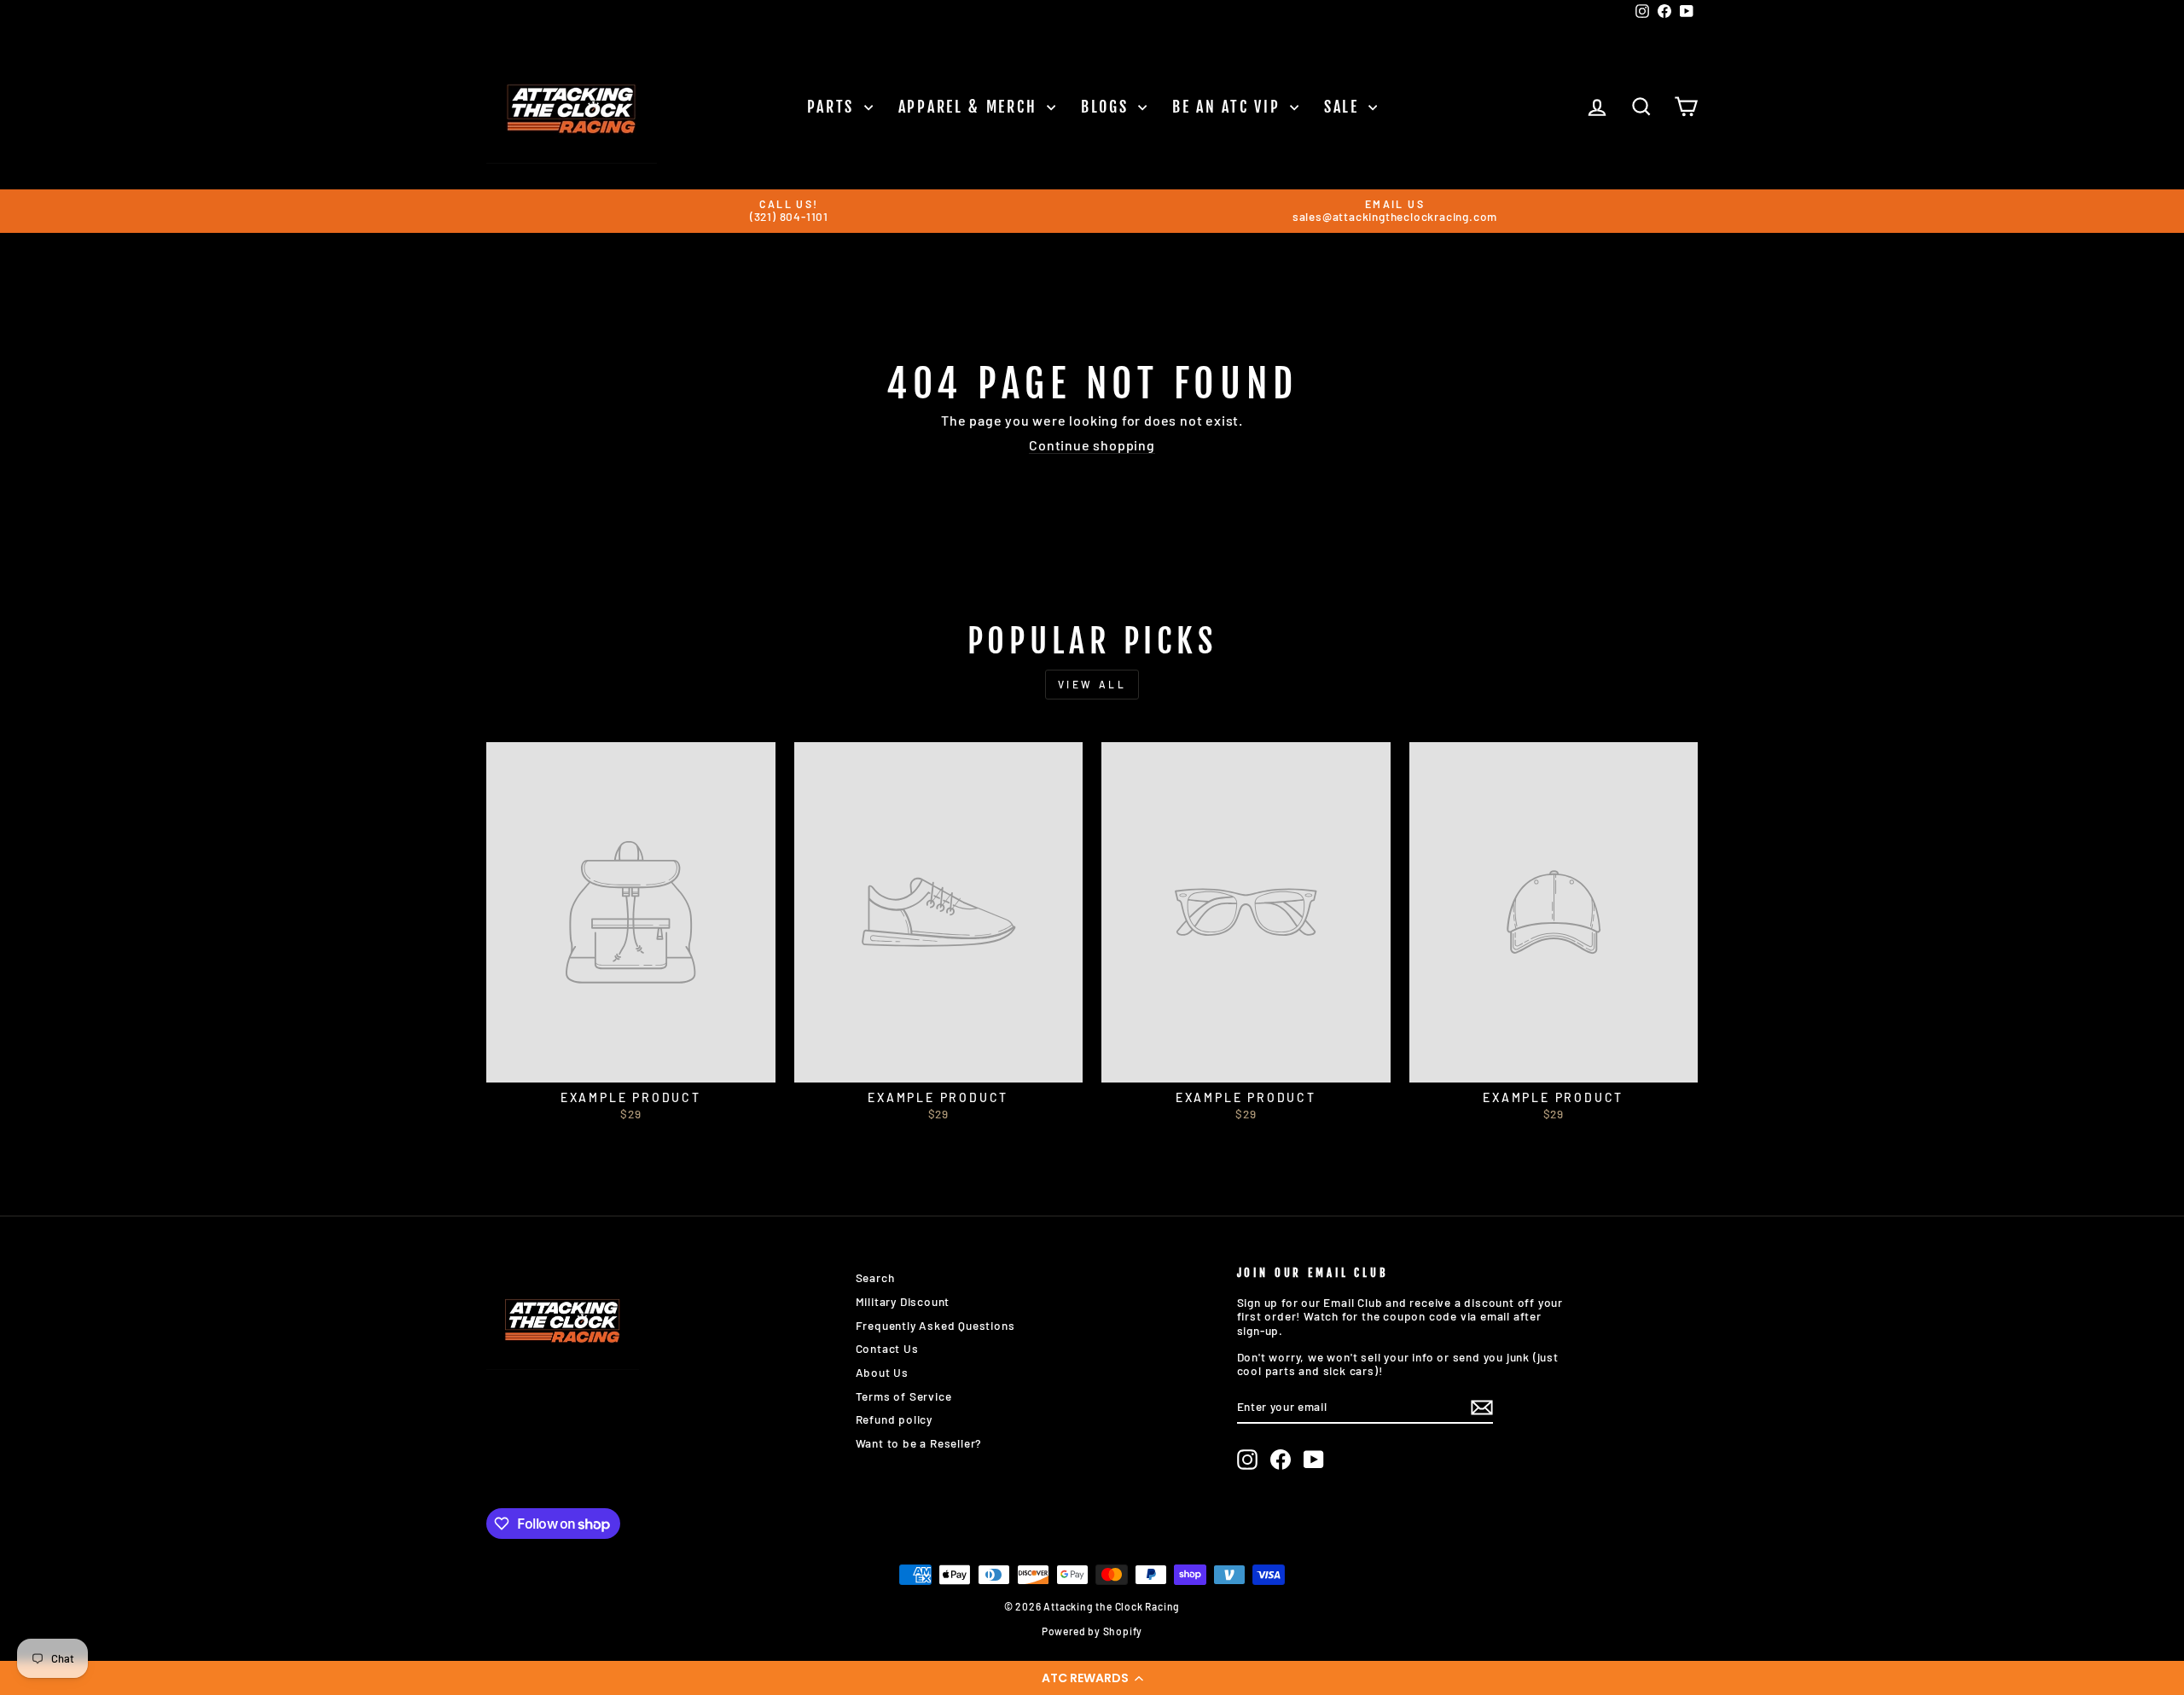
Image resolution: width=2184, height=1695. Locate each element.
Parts (834, 107)
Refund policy (894, 1419)
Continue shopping (1092, 445)
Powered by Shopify (1092, 1631)
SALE (1345, 107)
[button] (1092, 1678)
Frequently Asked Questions (935, 1325)
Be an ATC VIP (1229, 107)
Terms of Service (904, 1396)
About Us (882, 1372)
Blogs (1107, 107)
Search (875, 1277)
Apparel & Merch (970, 107)
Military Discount (903, 1301)
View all (1092, 684)
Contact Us (887, 1348)
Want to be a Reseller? (919, 1443)
